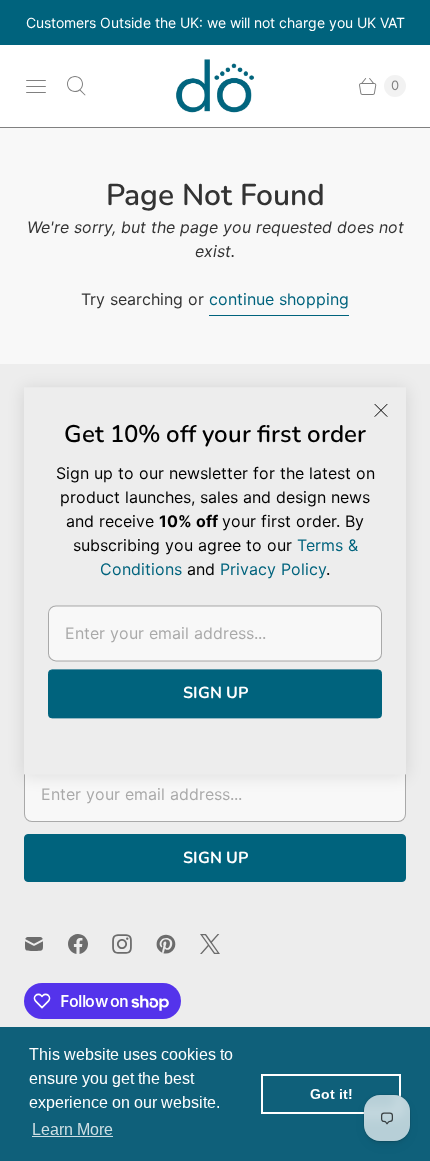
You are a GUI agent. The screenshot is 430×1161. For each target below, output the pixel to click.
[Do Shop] (215, 86)
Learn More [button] (72, 1129)
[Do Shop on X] (222, 944)
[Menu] (36, 86)
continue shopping (279, 299)
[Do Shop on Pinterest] (178, 944)
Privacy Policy (273, 569)
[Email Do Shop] (46, 944)
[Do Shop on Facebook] (90, 944)
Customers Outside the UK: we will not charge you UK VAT (215, 22)
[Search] (76, 86)
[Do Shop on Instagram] (134, 944)
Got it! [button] (331, 1094)
